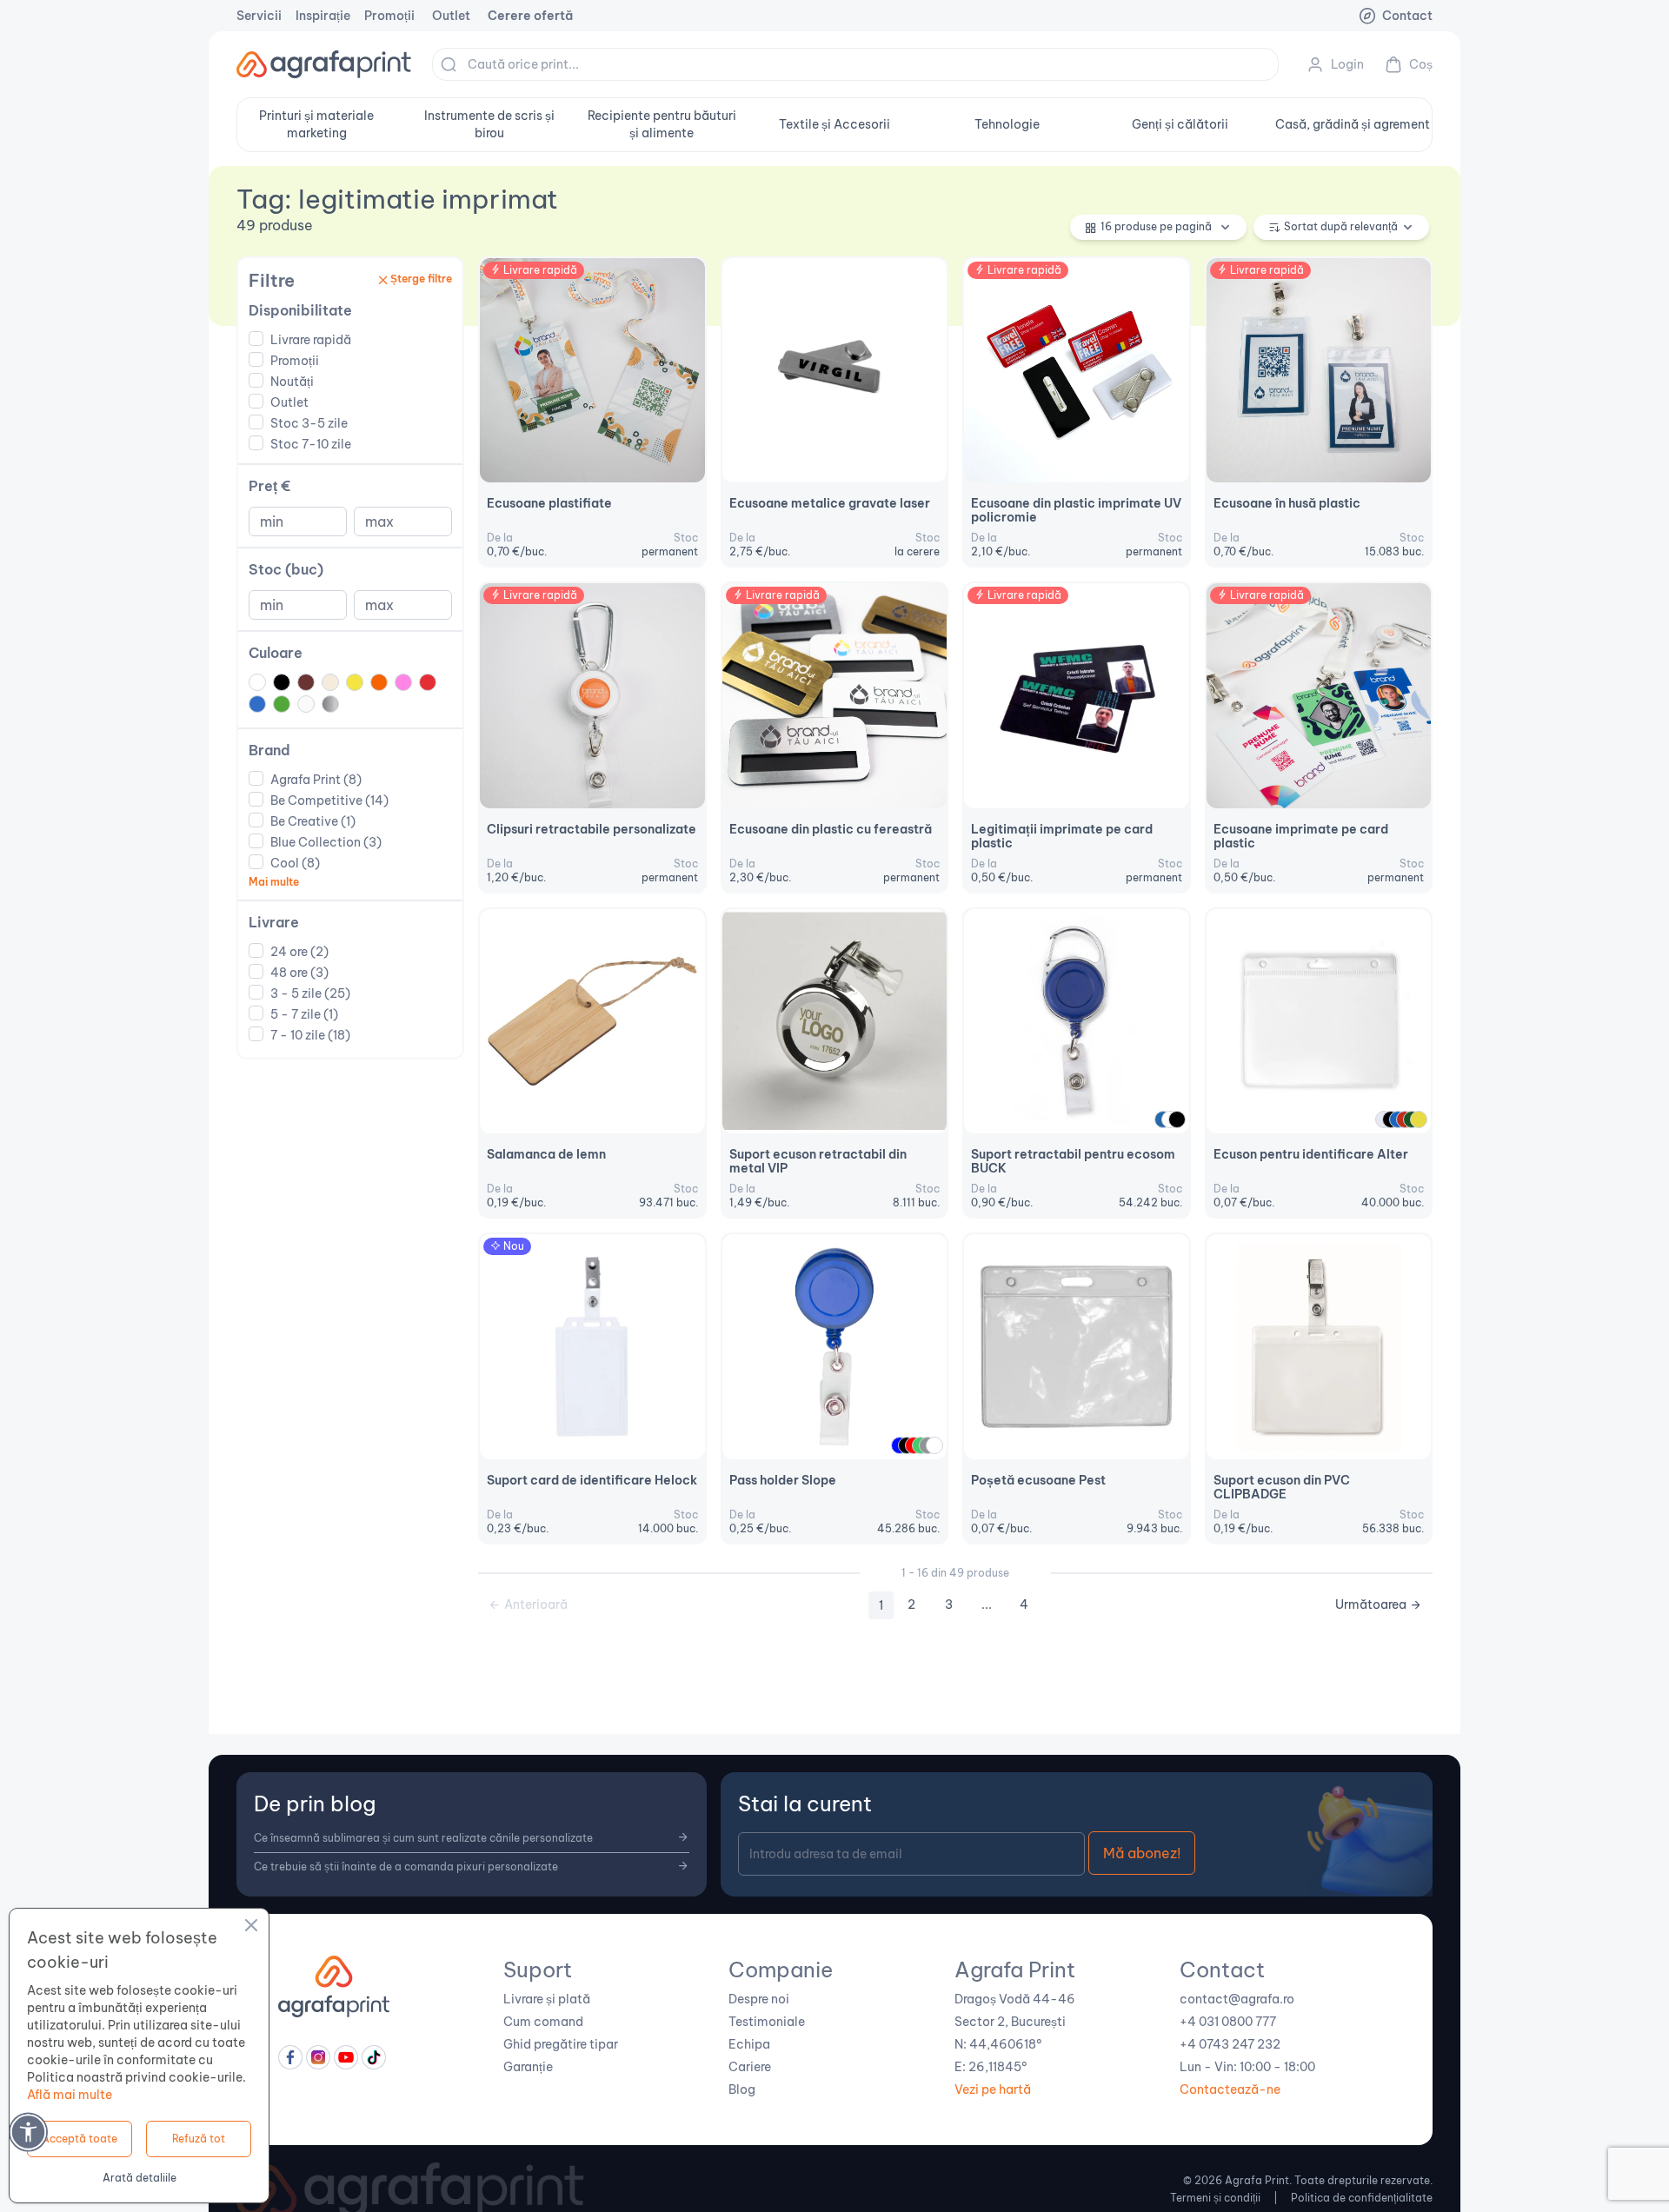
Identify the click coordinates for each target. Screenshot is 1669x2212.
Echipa (749, 2044)
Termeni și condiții (1215, 2198)
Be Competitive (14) (329, 800)
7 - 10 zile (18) (310, 1035)
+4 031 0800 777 (1228, 2022)
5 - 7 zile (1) (304, 1014)
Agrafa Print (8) (316, 780)
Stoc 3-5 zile (309, 423)
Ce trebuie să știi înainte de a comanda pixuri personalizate (406, 1867)
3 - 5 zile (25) (310, 993)
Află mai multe (70, 2095)
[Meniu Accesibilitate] (28, 2132)
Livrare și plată (547, 1999)
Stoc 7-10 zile (311, 444)
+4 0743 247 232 (1230, 2044)
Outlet (451, 16)
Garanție (528, 2067)
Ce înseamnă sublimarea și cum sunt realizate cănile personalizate (423, 1838)
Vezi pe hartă (993, 2089)
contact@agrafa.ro (1237, 1999)
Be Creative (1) (313, 821)
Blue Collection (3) (326, 842)
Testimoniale (767, 2022)
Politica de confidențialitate (1362, 2198)
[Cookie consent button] (251, 1928)
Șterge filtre (421, 279)
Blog (742, 2089)
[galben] (1419, 1119)
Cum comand (543, 2022)
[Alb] (934, 1445)
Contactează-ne (1230, 2089)
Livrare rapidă (311, 340)
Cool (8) (295, 863)
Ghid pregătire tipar (561, 2044)
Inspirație (323, 16)
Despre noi (759, 1999)
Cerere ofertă (530, 16)
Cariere (750, 2067)
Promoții (389, 16)
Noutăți (292, 382)
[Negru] (1177, 1119)
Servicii (259, 16)
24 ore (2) (299, 952)
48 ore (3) (299, 973)
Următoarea (1371, 1604)
